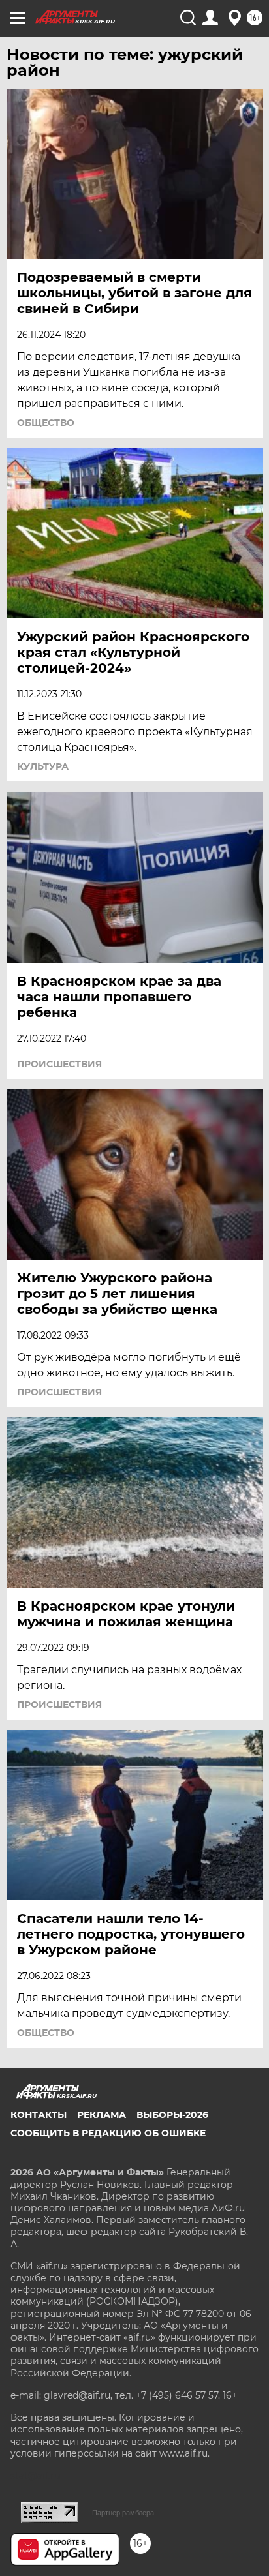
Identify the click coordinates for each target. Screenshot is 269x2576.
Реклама (102, 2115)
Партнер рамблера (123, 2513)
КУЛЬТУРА (43, 766)
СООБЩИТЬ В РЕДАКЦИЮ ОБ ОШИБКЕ (108, 2133)
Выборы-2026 (172, 2115)
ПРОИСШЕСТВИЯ (59, 1064)
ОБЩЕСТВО (46, 423)
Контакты (39, 2115)
